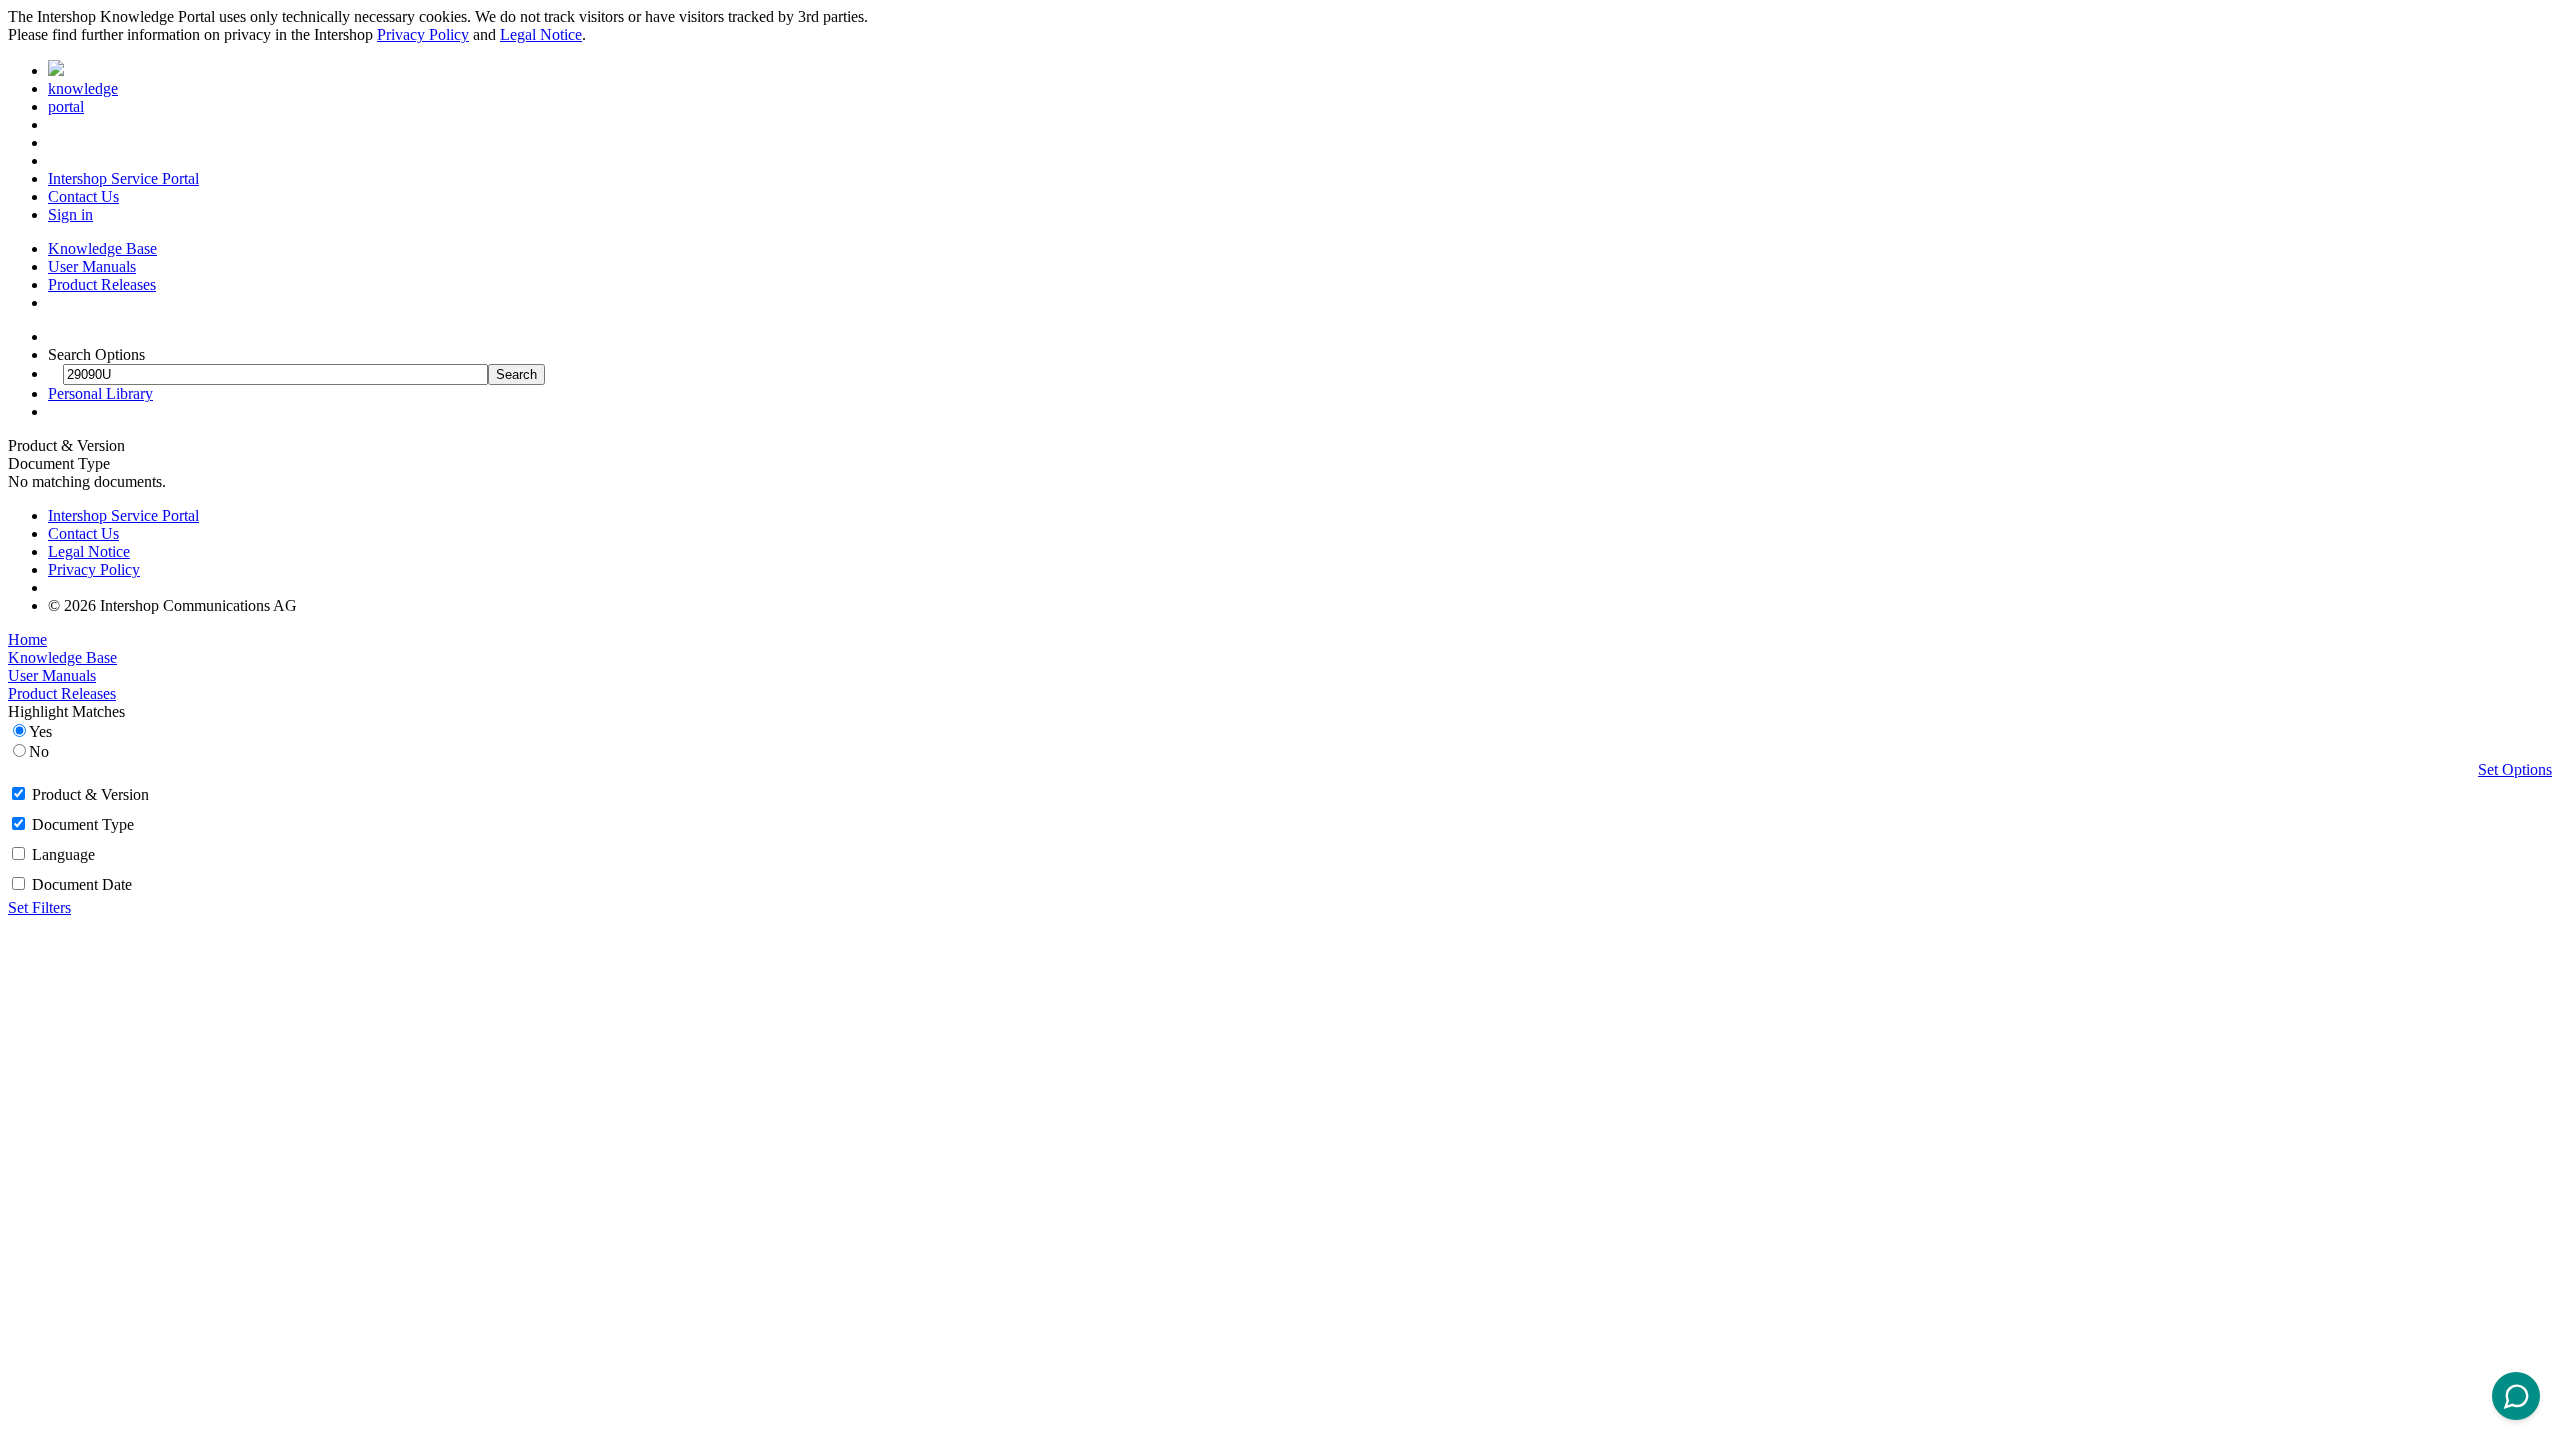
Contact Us (83, 196)
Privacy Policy (423, 34)
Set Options (2515, 769)
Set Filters (39, 907)
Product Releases (102, 284)
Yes (40, 731)
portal (66, 106)
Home (27, 639)
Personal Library (100, 393)
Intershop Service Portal (123, 178)
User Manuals (92, 266)
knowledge (83, 88)
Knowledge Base (102, 248)
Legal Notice (541, 34)
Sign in (70, 214)
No (39, 751)
